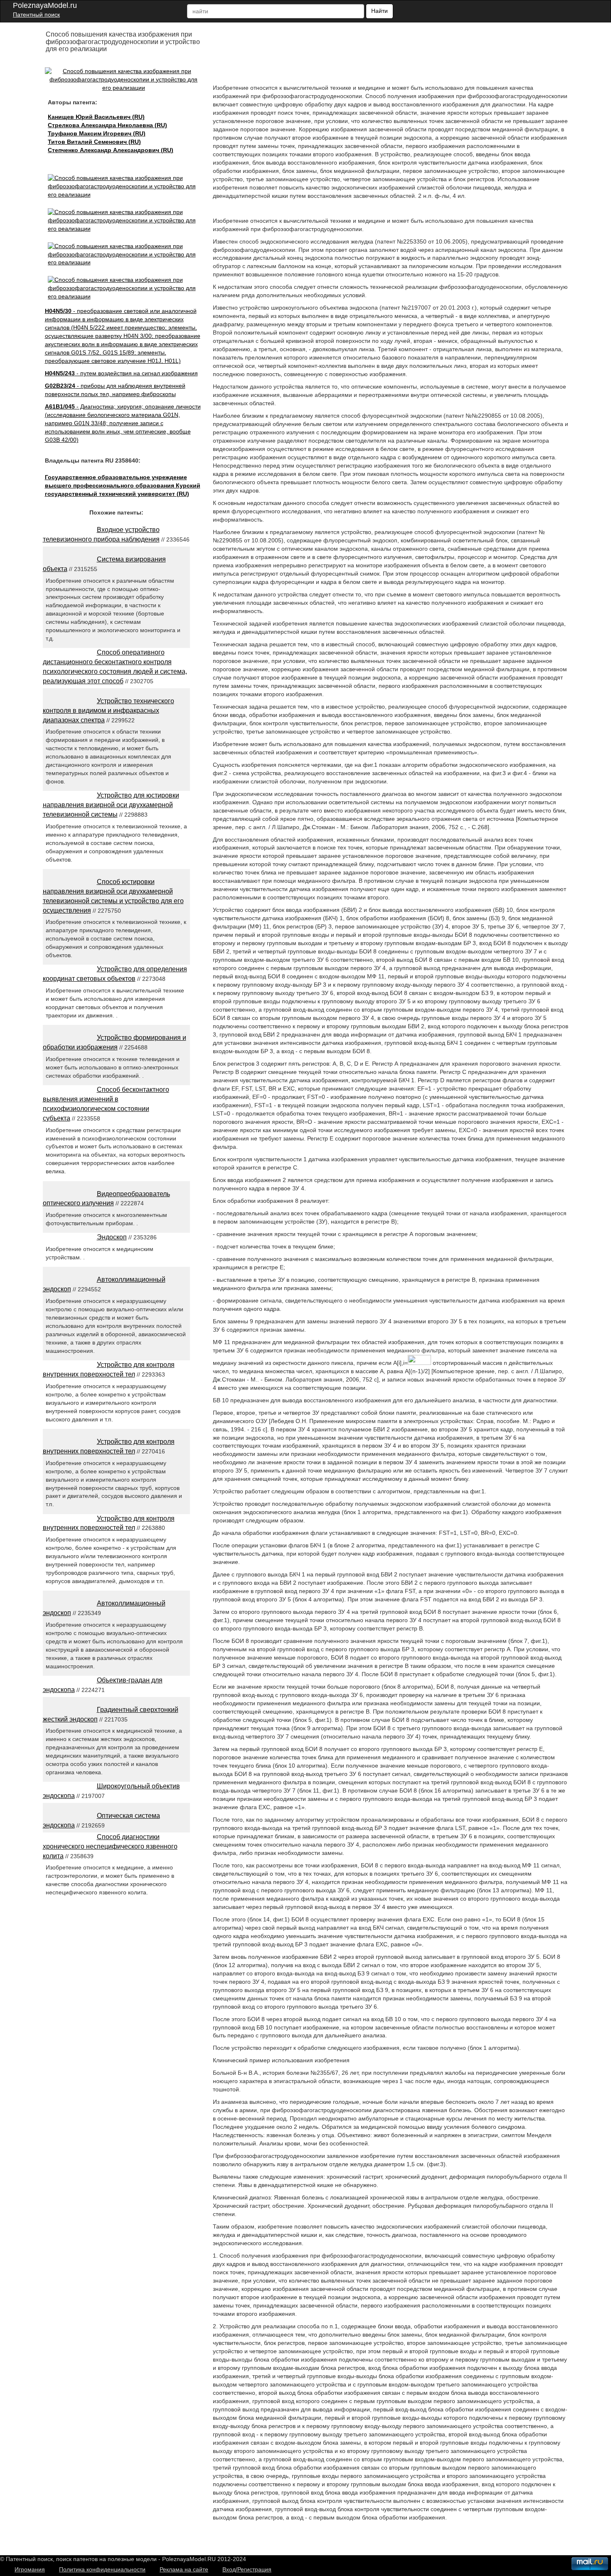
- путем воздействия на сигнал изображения (121, 373)
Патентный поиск (36, 15)
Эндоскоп (112, 1237)
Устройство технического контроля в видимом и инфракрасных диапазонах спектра (108, 710)
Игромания (30, 2569)
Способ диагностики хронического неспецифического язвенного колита (110, 1846)
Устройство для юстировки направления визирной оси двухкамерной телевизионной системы (111, 805)
